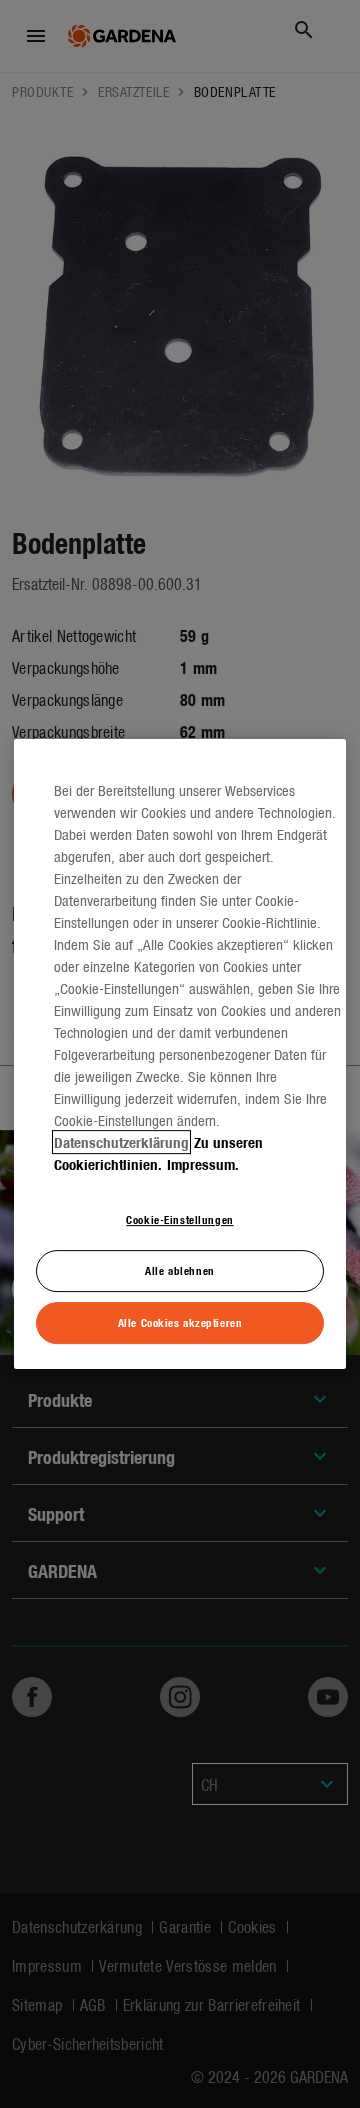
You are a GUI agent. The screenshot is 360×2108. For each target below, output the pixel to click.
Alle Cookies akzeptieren (180, 1322)
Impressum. (203, 1164)
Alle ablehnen (179, 1270)
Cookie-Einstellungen (179, 1219)
